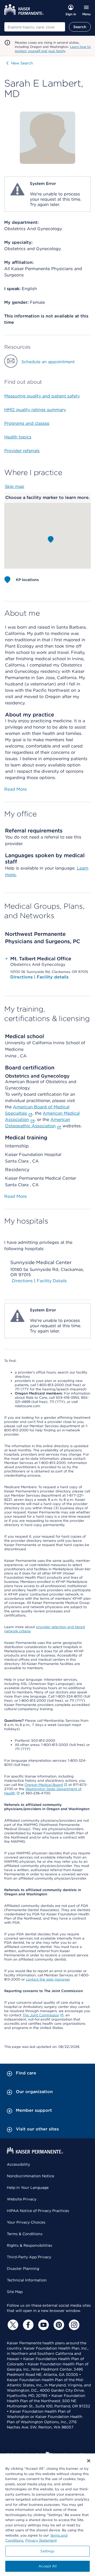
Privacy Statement (41, 2540)
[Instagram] (73, 2325)
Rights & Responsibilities (30, 2245)
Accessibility (18, 2164)
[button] (51, 539)
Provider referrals (22, 451)
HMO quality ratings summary (35, 410)
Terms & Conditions (25, 2234)
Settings (47, 2551)
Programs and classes (27, 423)
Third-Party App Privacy (29, 2257)
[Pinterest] (58, 2325)
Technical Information (27, 2280)
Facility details (53, 977)
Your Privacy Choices (26, 2222)
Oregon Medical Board (44, 1785)
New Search (22, 63)
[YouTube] (43, 2325)
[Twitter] (12, 2325)
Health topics (18, 437)
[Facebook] (27, 2325)
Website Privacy (22, 2199)
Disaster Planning (23, 2269)
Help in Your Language (28, 2188)
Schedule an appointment (48, 362)
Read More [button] (15, 789)
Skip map (15, 486)
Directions (22, 977)
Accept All (47, 2566)
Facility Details (52, 1281)
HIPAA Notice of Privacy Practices (38, 2211)
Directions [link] (22, 1281)
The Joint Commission (41, 2015)
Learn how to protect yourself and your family (53, 49)
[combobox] (35, 27)
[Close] (89, 2461)
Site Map (15, 2292)
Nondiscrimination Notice (30, 2176)
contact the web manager (48, 1979)
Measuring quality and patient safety (42, 396)
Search (80, 27)
